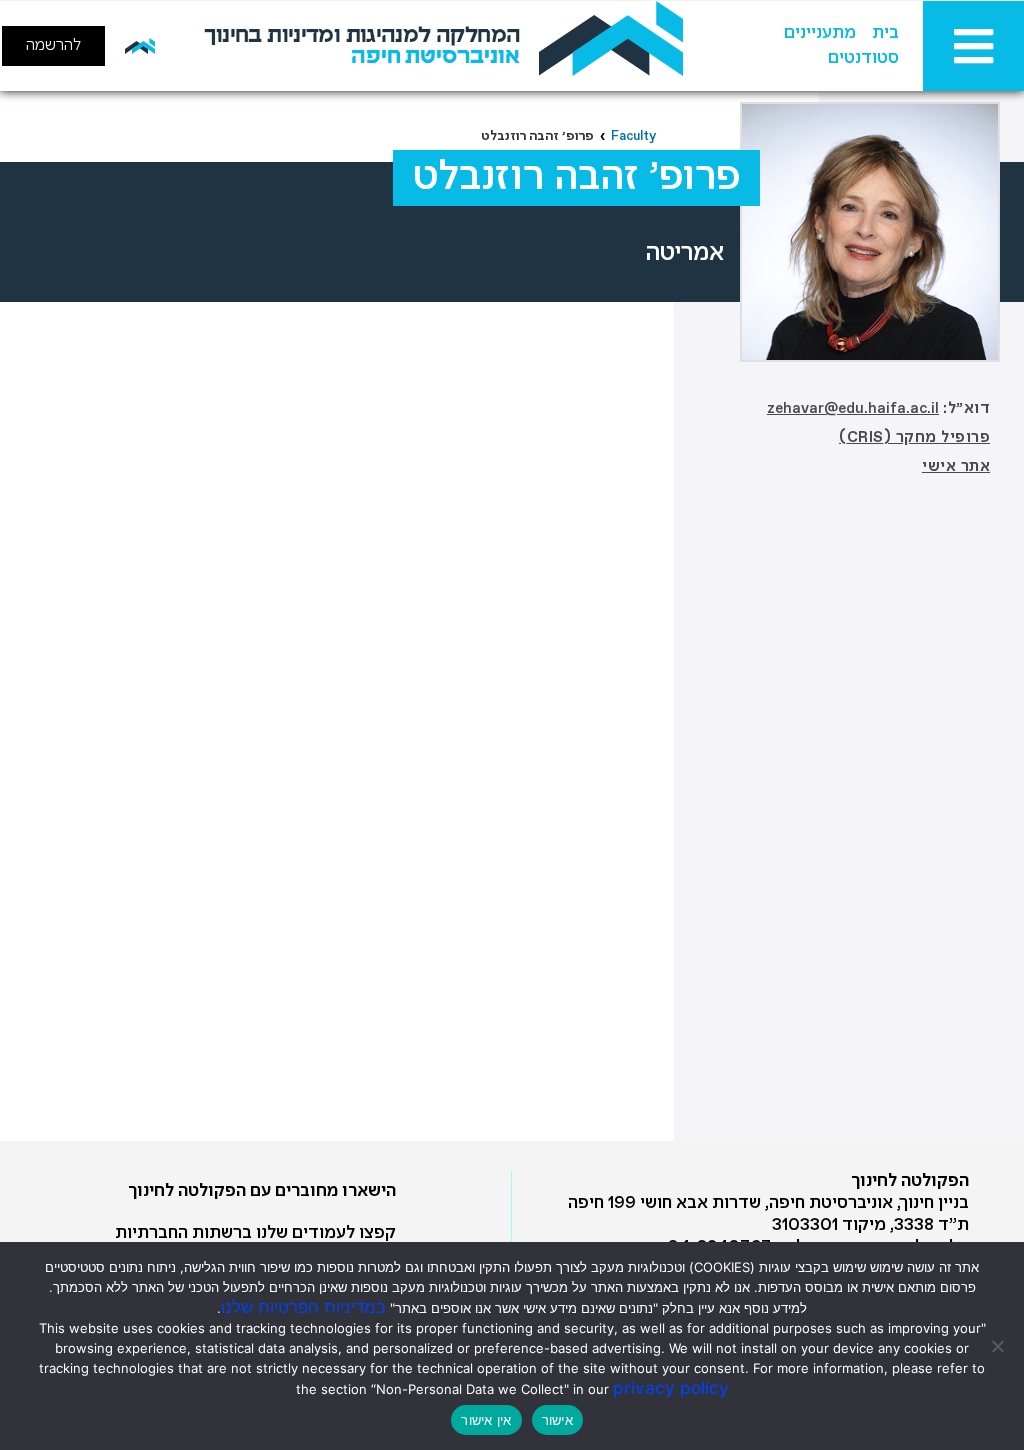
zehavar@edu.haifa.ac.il (853, 409)
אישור (557, 1420)
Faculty (633, 136)
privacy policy (671, 1388)
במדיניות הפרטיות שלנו (303, 1307)
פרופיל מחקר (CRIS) (914, 438)
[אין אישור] (999, 1346)
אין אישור (486, 1420)
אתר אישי (956, 467)
